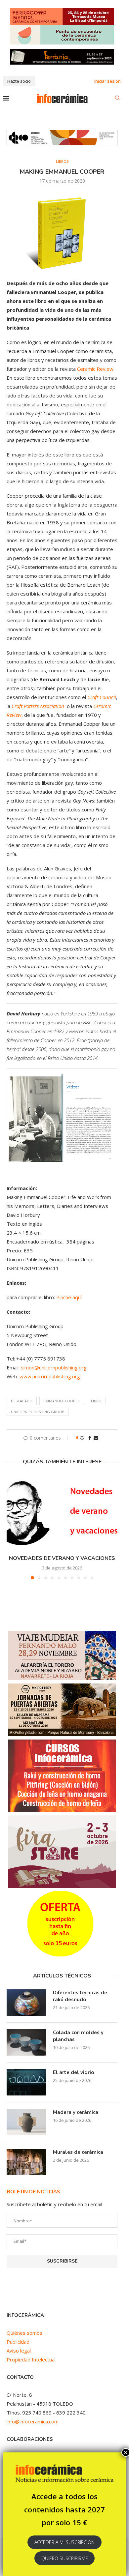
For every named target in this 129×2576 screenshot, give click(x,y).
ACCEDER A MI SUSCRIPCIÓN (64, 2542)
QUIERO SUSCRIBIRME (65, 2558)
